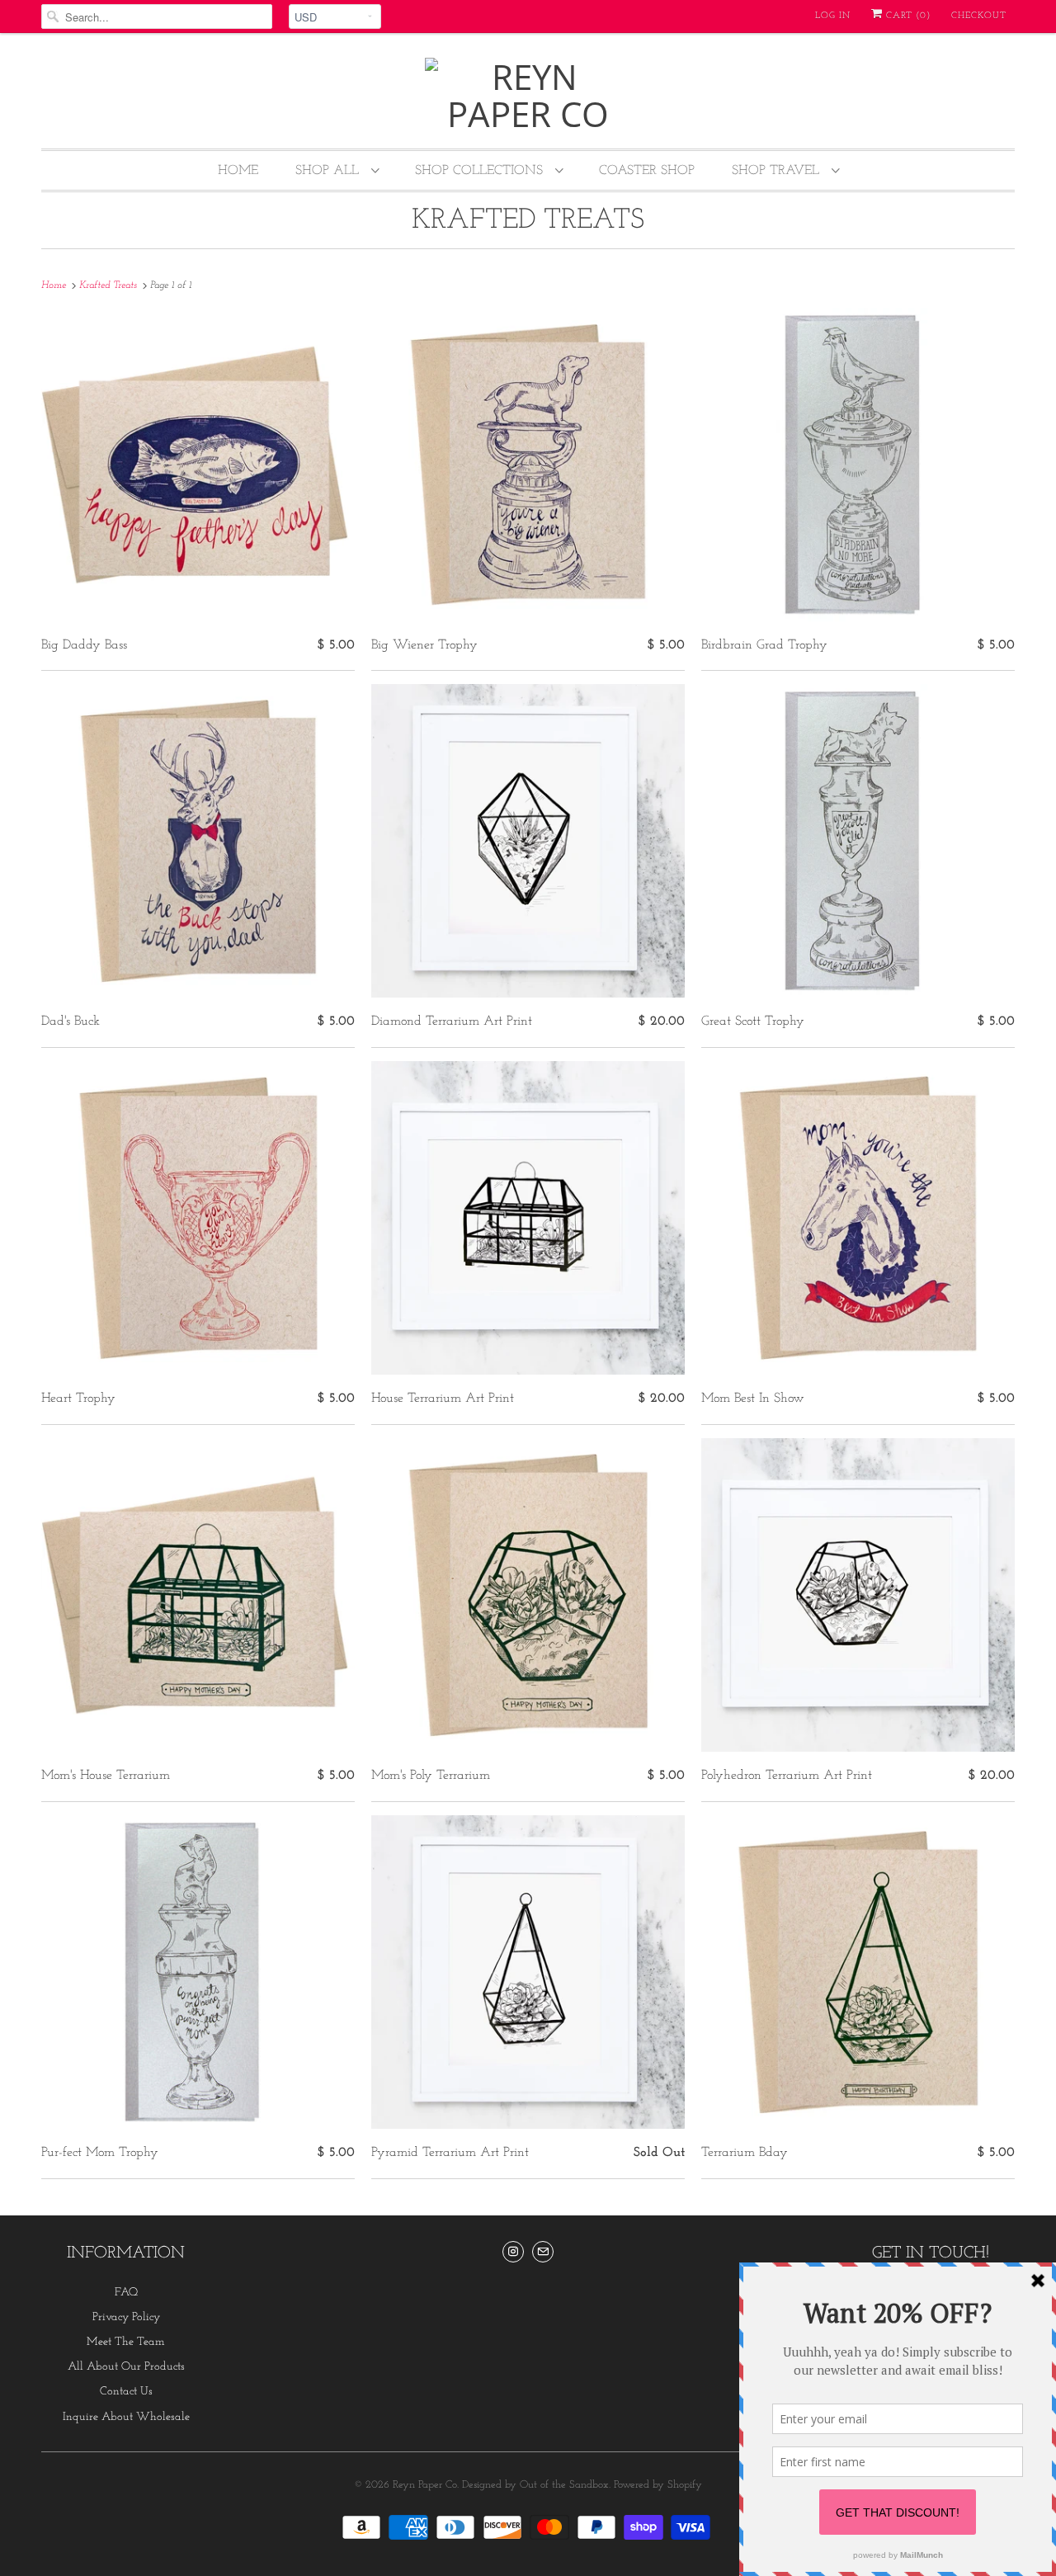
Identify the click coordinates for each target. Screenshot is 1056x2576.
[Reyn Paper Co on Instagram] (513, 2252)
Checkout (979, 16)
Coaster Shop (647, 171)
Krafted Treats (528, 221)
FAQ (126, 2293)
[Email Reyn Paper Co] (543, 2252)
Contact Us (126, 2392)
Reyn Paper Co (425, 2485)
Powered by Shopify (658, 2485)
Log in (833, 16)
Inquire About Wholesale (126, 2417)
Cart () (907, 16)
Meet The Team (126, 2342)
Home (238, 171)
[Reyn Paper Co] (528, 95)
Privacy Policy (126, 2317)
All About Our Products (126, 2367)
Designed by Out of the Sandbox (535, 2485)
